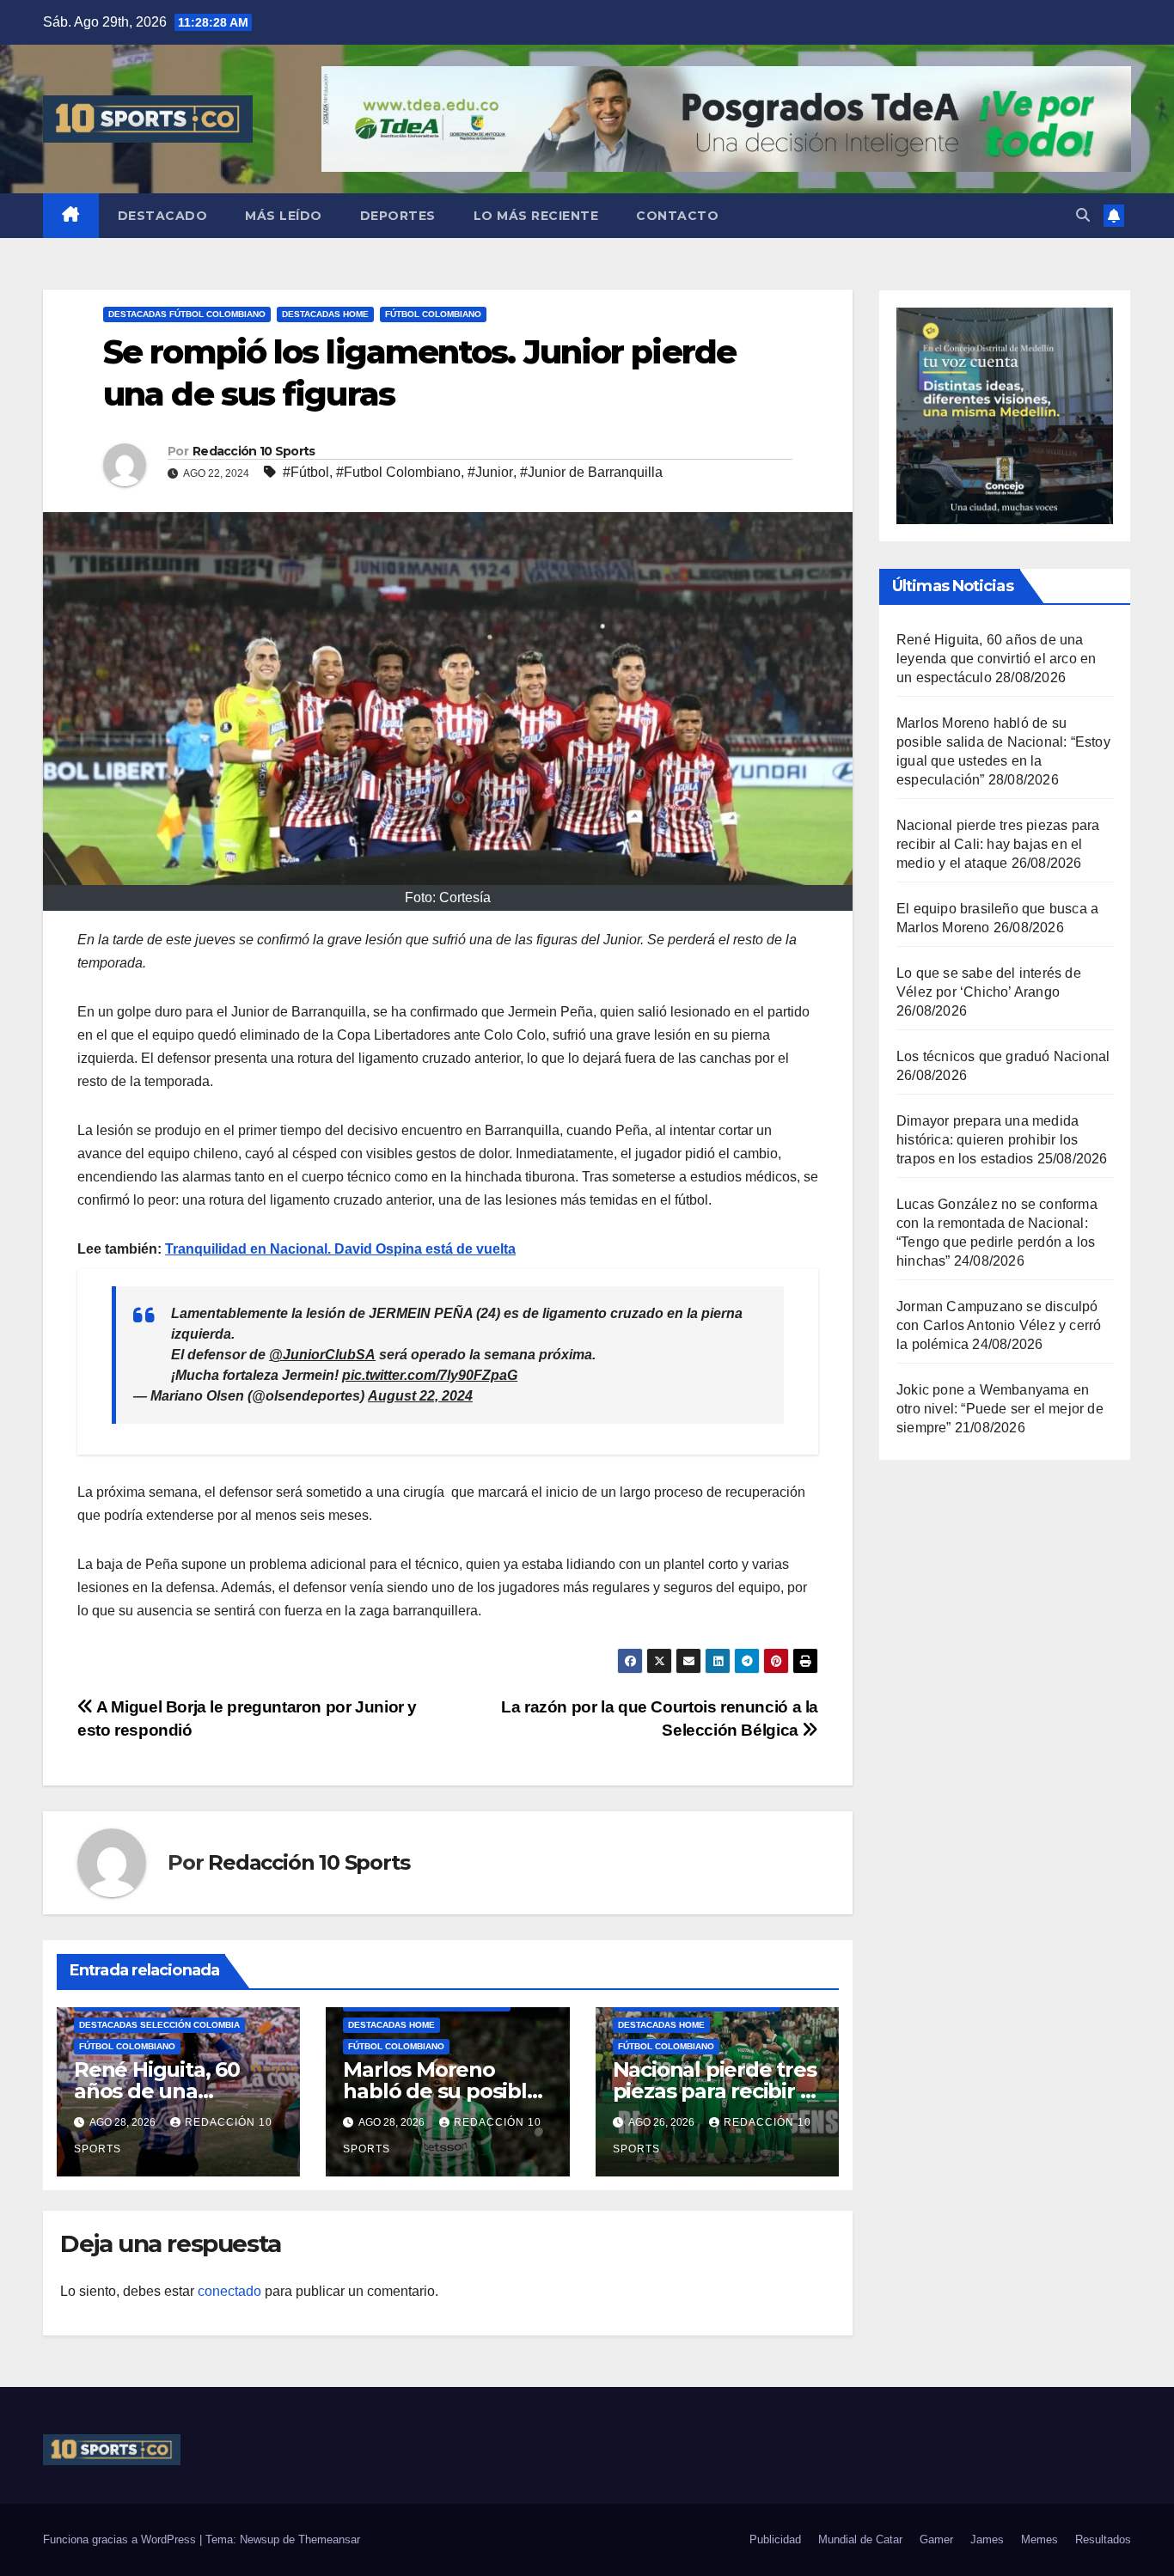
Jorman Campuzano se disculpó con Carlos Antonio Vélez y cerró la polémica (999, 1325)
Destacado (163, 216)
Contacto (677, 216)
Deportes (398, 216)
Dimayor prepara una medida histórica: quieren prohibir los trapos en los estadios (988, 1140)
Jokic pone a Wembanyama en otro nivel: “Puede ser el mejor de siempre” (1000, 1409)
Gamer (936, 2539)
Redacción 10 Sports (254, 451)
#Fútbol (306, 472)
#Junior (490, 472)
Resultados (1103, 2539)
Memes (1039, 2539)
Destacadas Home (325, 314)
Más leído (284, 216)
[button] (1083, 215)
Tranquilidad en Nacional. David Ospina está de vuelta (340, 1249)
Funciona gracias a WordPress (121, 2539)
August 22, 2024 (420, 1396)
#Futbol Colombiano (398, 472)
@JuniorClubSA (322, 1355)
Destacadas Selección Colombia (159, 2025)
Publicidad (775, 2539)
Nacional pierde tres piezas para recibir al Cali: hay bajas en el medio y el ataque (998, 844)
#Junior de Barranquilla (591, 472)
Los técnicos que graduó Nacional (1003, 1056)
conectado (229, 2291)
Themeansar (329, 2539)
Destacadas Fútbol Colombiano (187, 314)
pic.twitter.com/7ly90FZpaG (430, 1375)
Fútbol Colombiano (433, 314)
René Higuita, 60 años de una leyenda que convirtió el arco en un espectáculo (996, 659)
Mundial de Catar (860, 2539)
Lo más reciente (536, 216)
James (987, 2539)
